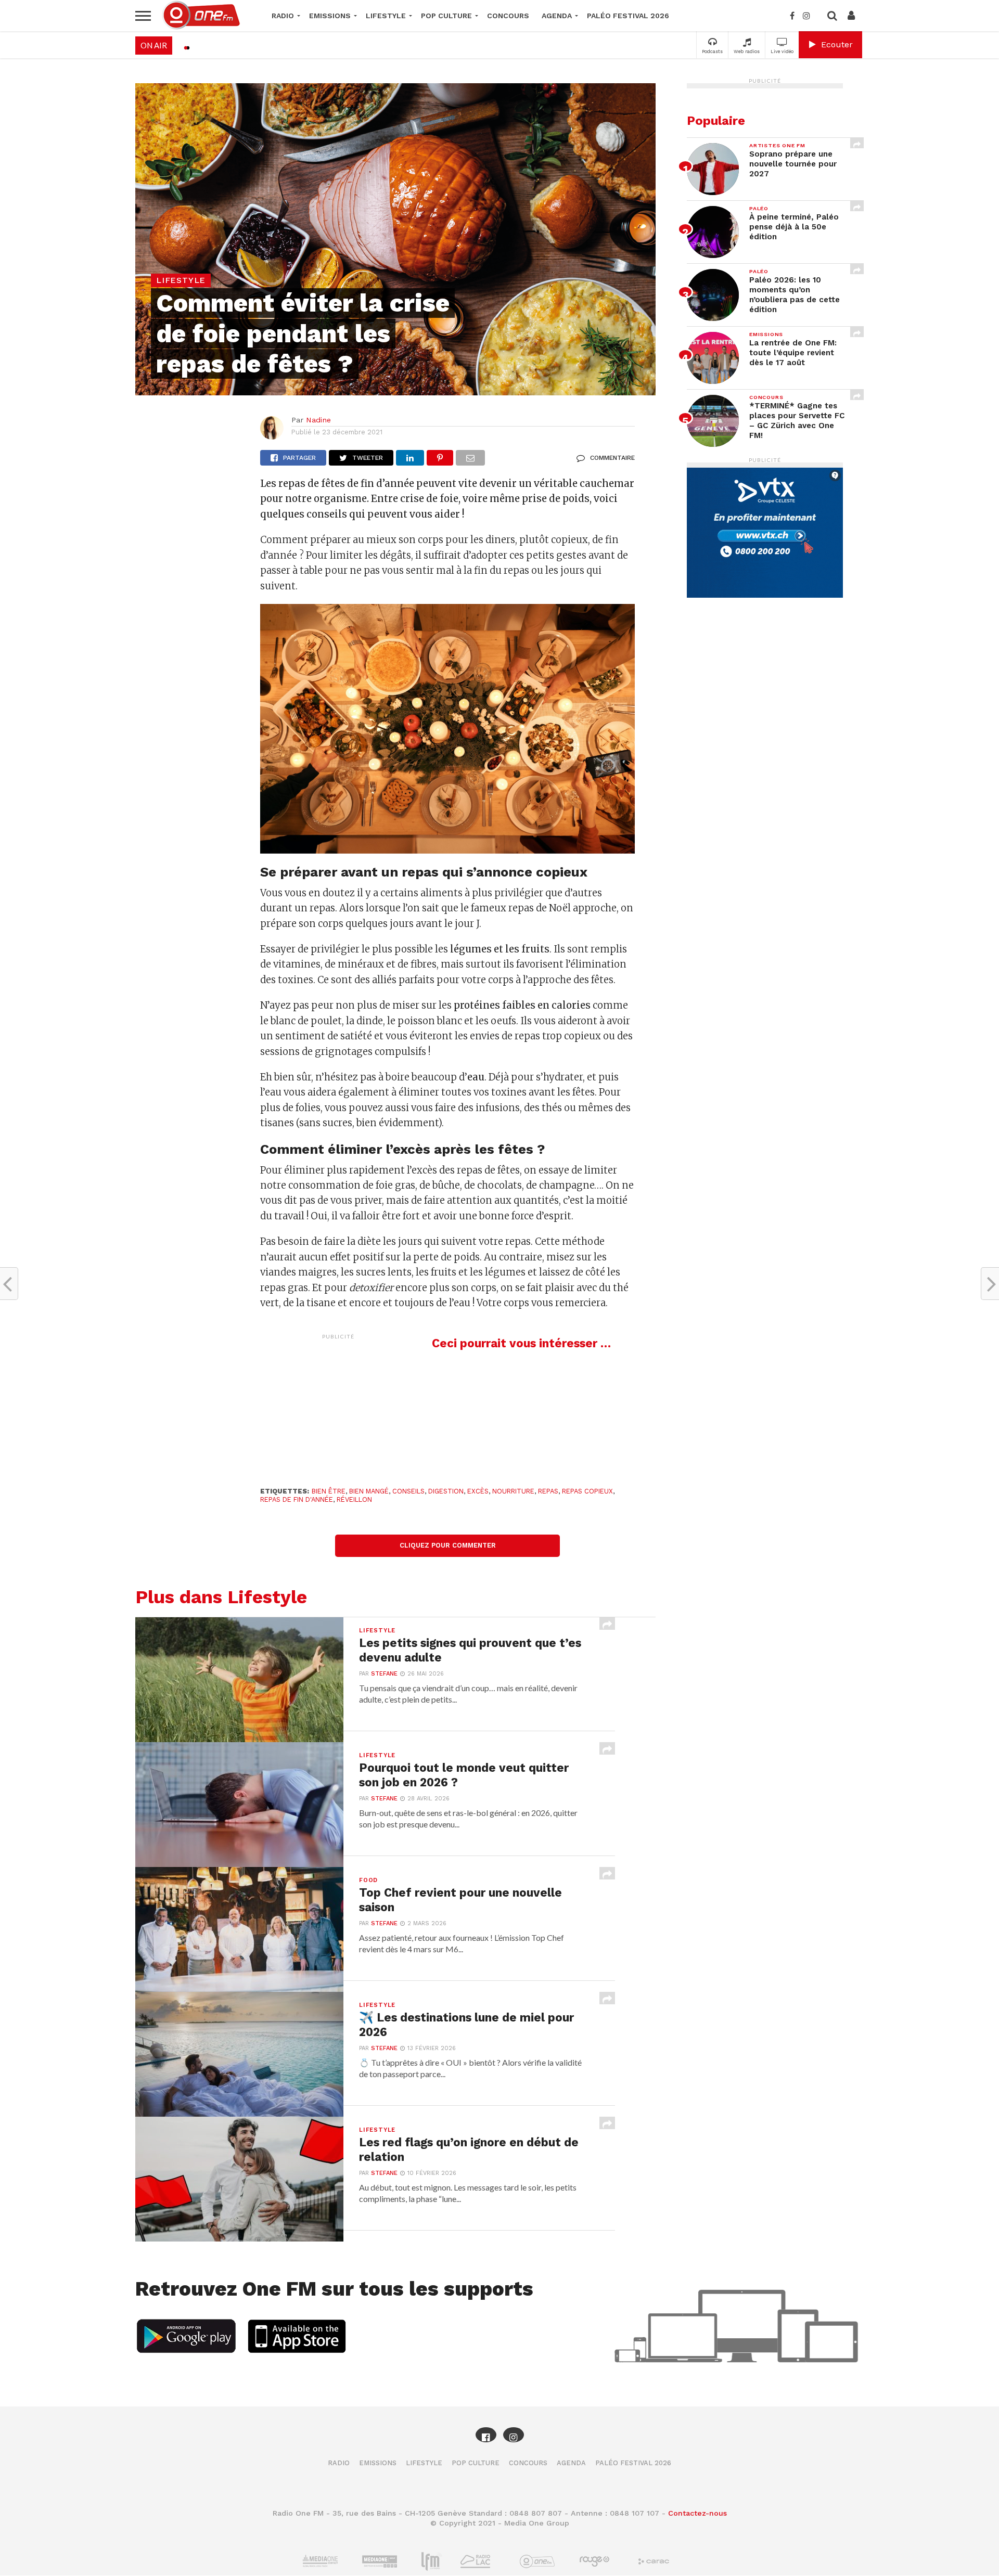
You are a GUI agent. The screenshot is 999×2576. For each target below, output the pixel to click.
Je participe (499, 1297)
